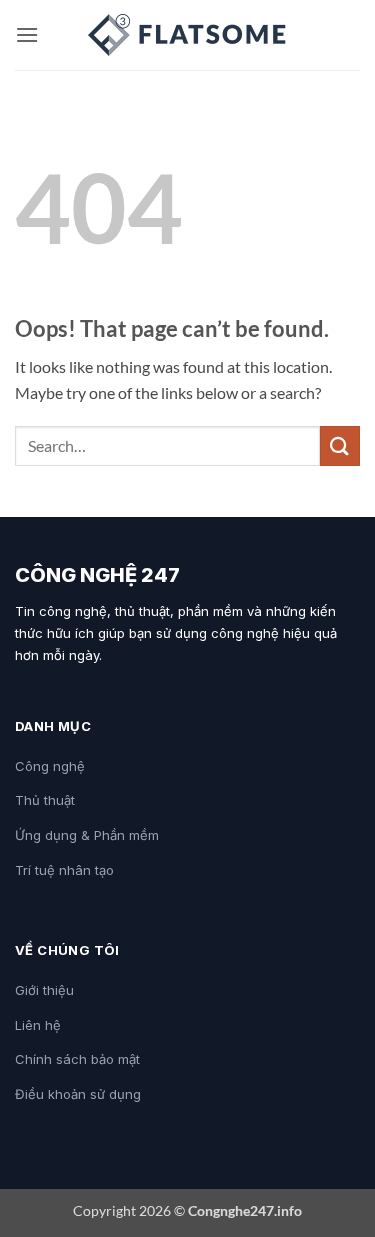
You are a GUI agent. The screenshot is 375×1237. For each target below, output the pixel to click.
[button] (27, 34)
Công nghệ (50, 766)
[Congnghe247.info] (188, 35)
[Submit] (340, 445)
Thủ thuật (45, 800)
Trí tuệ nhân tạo (64, 870)
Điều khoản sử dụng (78, 1094)
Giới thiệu (44, 990)
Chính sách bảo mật (77, 1059)
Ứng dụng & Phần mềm (87, 835)
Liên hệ (38, 1025)
